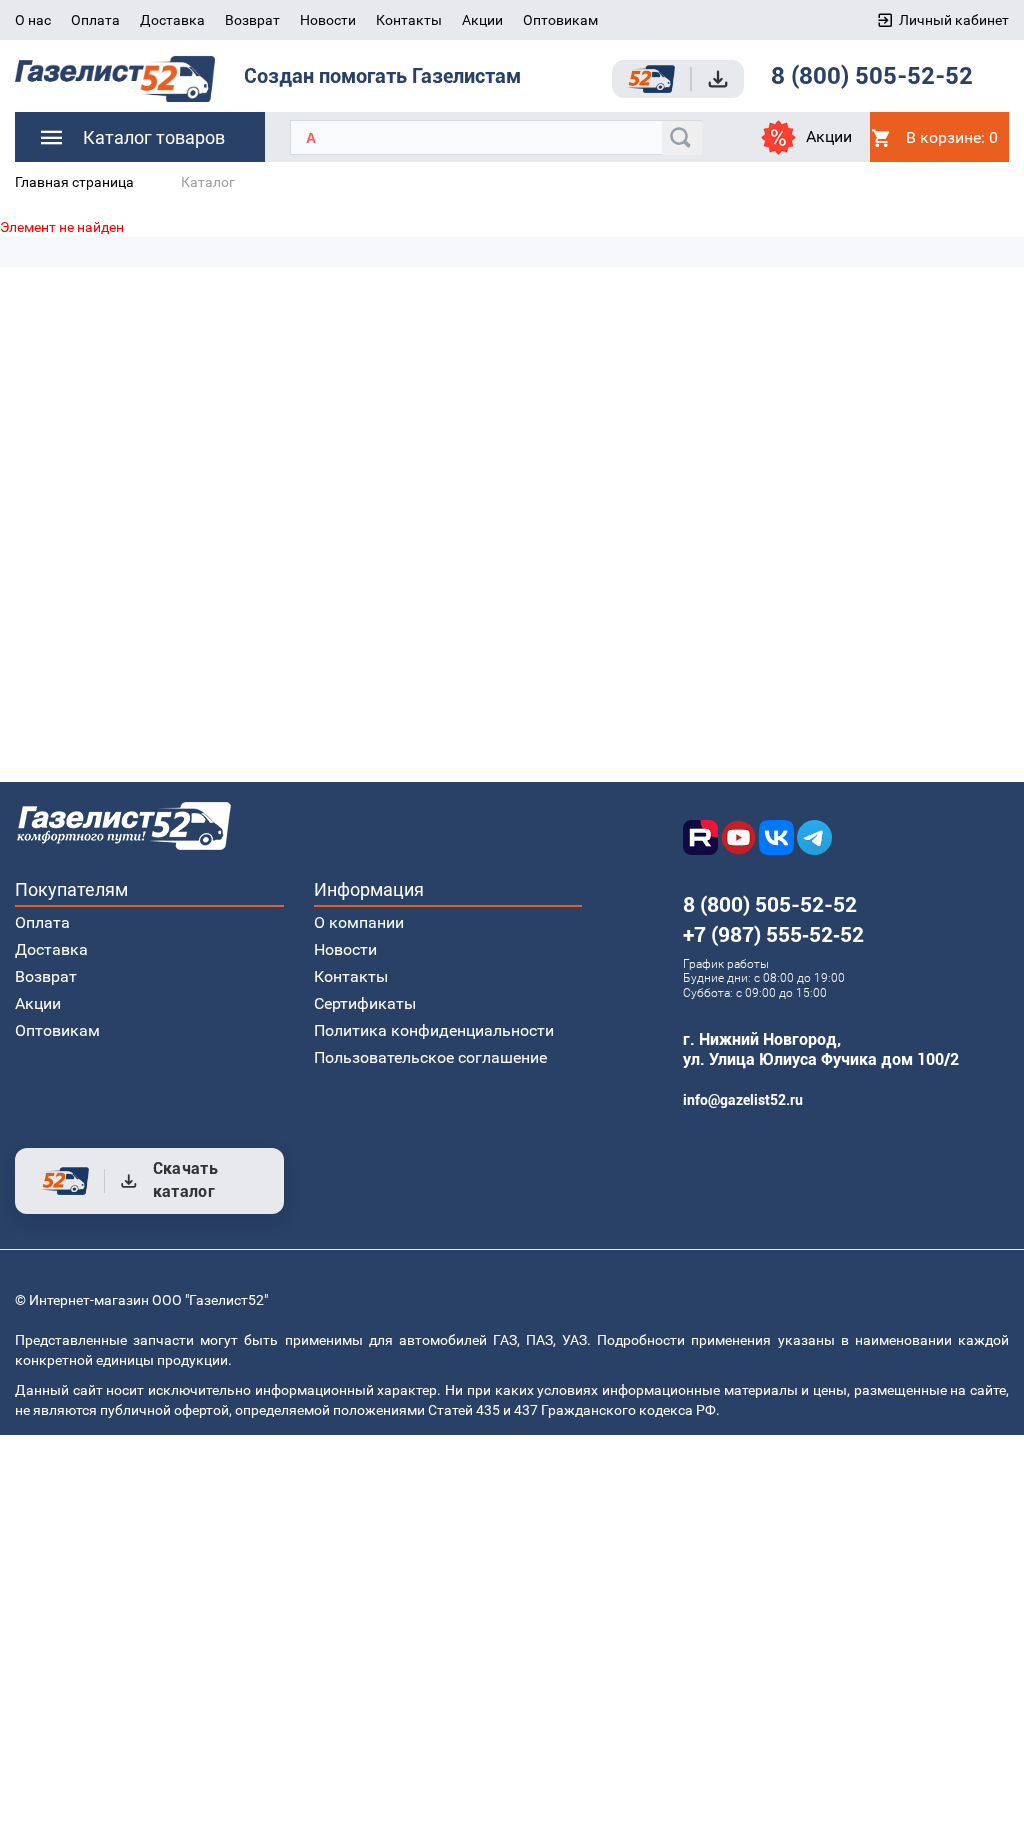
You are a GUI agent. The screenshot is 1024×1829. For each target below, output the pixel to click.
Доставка (172, 20)
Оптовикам (560, 20)
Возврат (252, 20)
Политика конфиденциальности (434, 1030)
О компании (359, 922)
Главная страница (74, 182)
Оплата (95, 20)
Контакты (409, 20)
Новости (328, 20)
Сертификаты (365, 1003)
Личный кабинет (954, 20)
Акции (482, 20)
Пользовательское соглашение (430, 1057)
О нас (33, 20)
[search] (682, 138)
